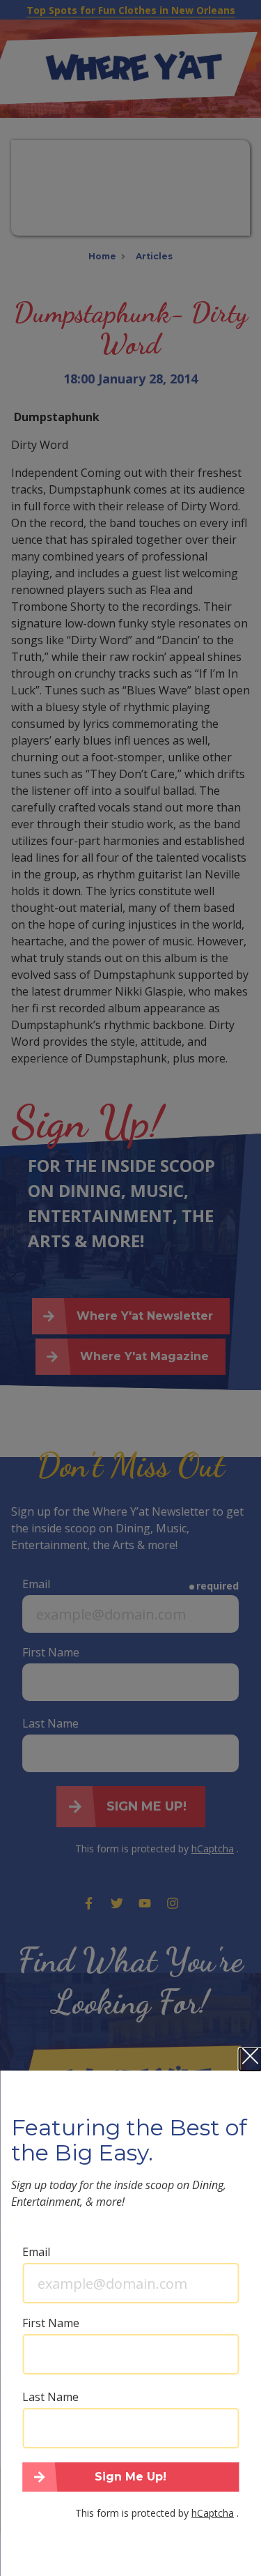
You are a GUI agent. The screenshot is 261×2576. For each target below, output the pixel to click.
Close (250, 2059)
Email (36, 2252)
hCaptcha (213, 2513)
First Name (51, 2323)
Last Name (50, 2397)
